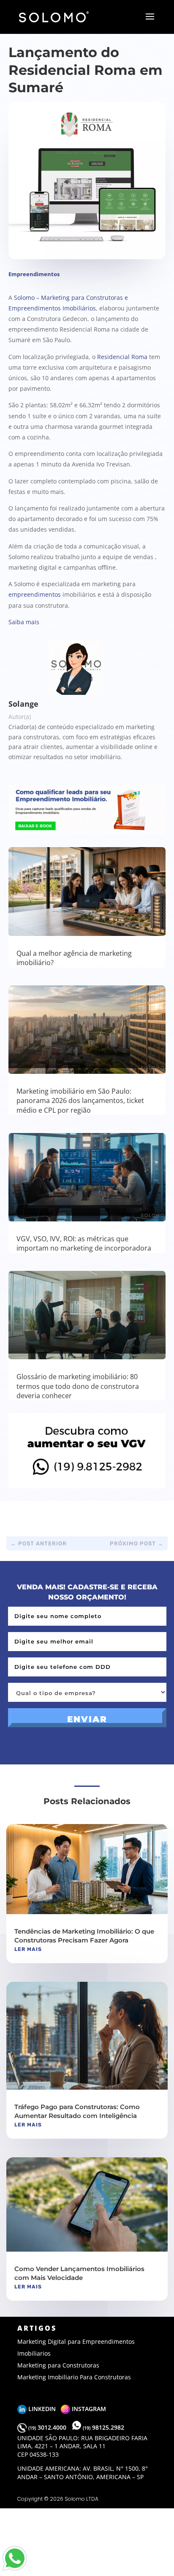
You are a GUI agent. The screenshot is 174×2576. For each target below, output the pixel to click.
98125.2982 (103, 2427)
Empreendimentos (34, 274)
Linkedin (44, 2409)
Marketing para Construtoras (58, 2365)
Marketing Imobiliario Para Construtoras (74, 2377)
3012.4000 (48, 2427)
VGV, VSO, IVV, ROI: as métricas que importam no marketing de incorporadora (84, 1243)
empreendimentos (35, 594)
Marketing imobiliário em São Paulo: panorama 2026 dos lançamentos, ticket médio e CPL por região (80, 1101)
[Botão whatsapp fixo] (15, 2571)
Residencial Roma (122, 357)
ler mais (28, 1949)
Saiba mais (24, 622)
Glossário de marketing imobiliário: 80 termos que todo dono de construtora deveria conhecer (78, 1386)
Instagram (88, 2409)
